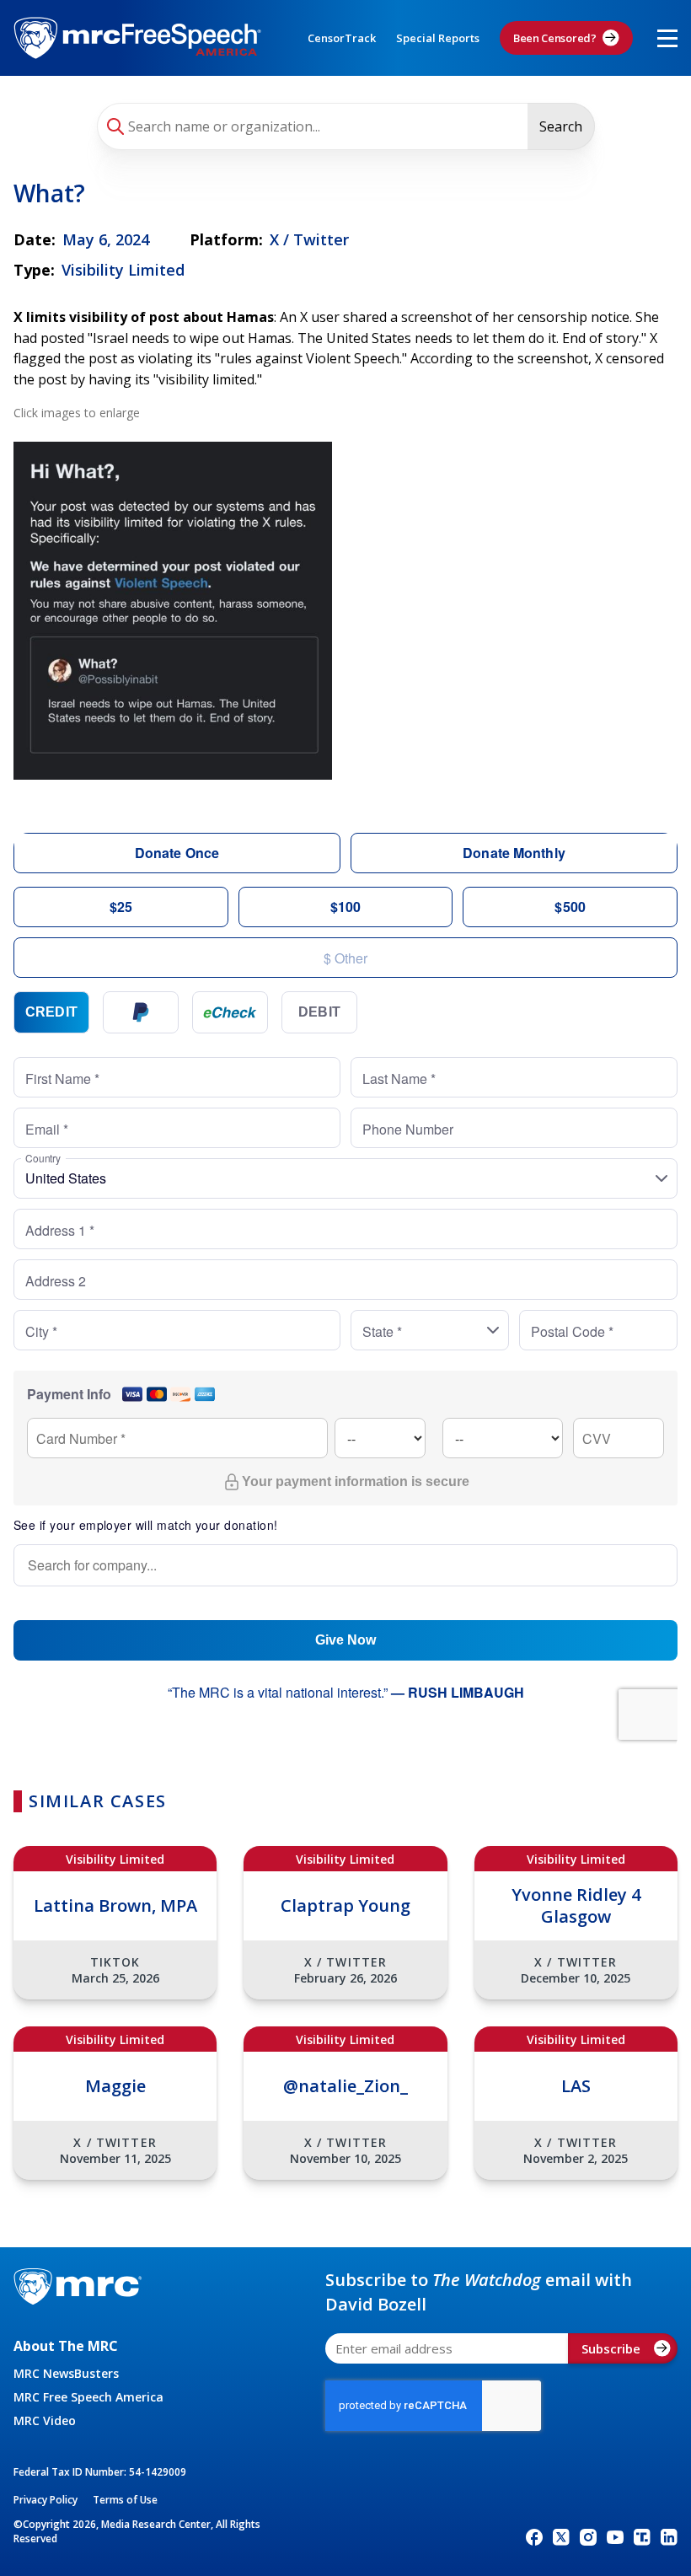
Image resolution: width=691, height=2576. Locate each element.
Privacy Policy (46, 2500)
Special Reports (438, 38)
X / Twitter (309, 239)
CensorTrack (342, 38)
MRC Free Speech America (88, 2397)
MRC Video (45, 2420)
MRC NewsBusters (66, 2373)
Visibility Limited (123, 270)
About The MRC (66, 2346)
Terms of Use (125, 2500)
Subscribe (611, 2348)
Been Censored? (555, 38)
